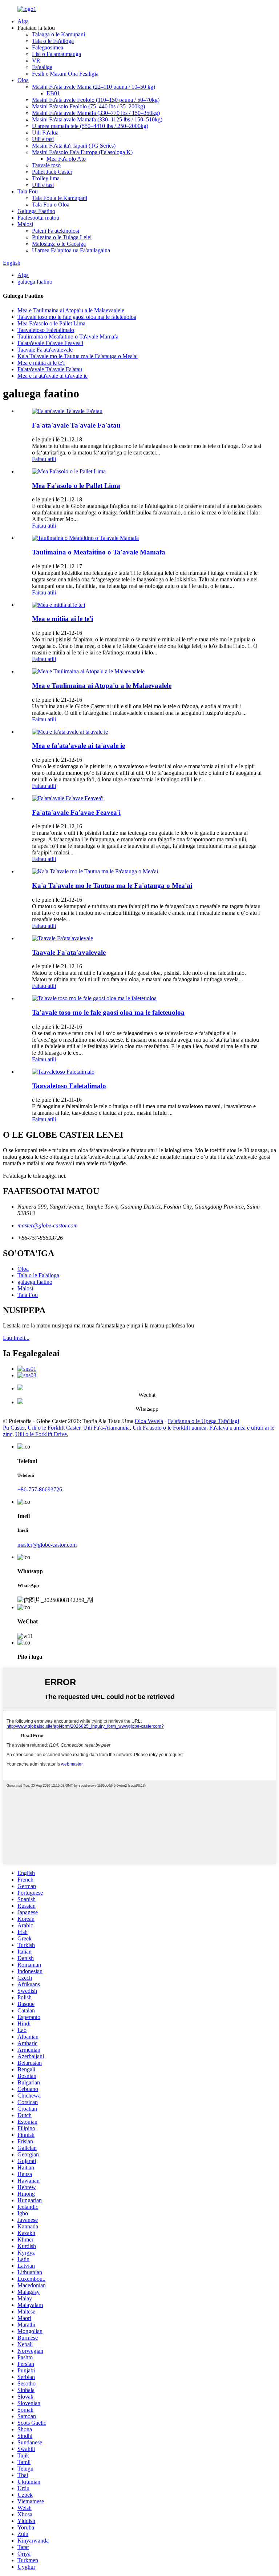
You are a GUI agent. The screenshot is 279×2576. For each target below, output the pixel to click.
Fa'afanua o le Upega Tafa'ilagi (203, 1421)
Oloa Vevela (149, 1421)
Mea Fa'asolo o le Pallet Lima (51, 323)
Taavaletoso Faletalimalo (46, 330)
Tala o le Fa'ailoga (53, 41)
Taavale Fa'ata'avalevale (45, 350)
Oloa (23, 80)
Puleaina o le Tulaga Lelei (62, 237)
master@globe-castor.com (48, 1225)
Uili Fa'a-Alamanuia (106, 1428)
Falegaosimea (48, 47)
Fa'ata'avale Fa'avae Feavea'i (50, 343)
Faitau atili (44, 459)
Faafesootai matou (38, 218)
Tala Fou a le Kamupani (60, 198)
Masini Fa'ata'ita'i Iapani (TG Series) (74, 146)
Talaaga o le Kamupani (58, 34)
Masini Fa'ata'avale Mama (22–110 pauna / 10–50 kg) (94, 87)
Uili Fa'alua (45, 133)
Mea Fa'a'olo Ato (66, 159)
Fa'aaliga (42, 67)
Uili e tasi (43, 139)
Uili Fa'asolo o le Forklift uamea (169, 1428)
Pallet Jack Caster (52, 172)
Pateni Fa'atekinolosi (56, 231)
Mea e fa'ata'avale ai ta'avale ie (52, 376)
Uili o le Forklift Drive (41, 1434)
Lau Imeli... (16, 1338)
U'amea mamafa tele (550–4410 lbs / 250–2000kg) (90, 126)
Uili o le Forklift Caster (54, 1428)
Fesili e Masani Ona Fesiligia (65, 74)
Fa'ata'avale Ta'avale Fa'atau (50, 369)
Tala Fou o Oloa (51, 205)
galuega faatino (35, 282)
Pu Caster (14, 1428)
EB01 (53, 93)
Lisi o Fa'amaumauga (56, 54)
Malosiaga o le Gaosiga (59, 244)
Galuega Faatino (36, 211)
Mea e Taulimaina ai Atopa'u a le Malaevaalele (71, 310)
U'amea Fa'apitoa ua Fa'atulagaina (71, 250)
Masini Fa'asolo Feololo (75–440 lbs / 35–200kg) (88, 106)
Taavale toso (46, 165)
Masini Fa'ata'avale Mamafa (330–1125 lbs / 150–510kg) (97, 119)
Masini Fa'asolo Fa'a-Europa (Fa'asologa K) (82, 152)
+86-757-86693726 (40, 1489)
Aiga (23, 21)
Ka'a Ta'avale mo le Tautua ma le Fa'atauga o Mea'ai (78, 356)
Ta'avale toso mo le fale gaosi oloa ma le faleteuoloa (77, 317)
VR (36, 61)
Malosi (25, 224)
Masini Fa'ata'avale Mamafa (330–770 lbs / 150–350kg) (96, 113)
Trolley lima (46, 178)
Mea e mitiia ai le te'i (41, 363)
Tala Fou (28, 191)
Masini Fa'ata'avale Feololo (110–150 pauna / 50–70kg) (96, 100)
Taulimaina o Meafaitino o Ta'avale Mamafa (68, 336)
